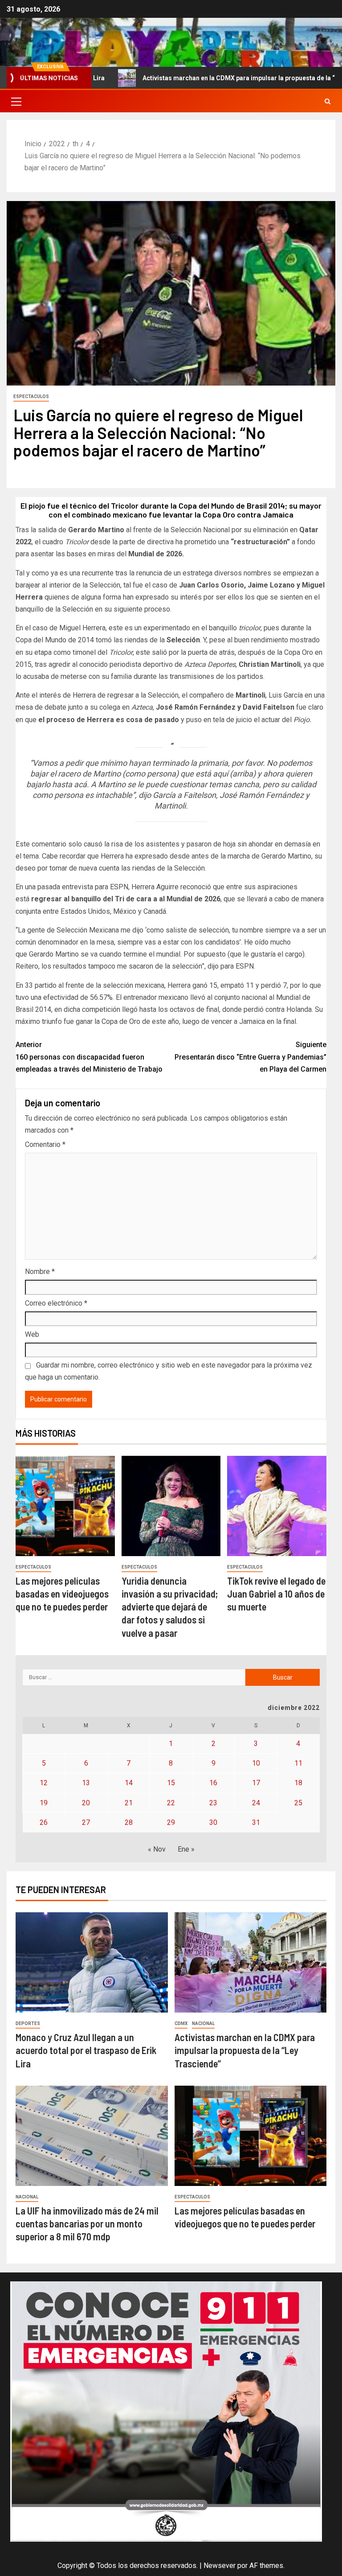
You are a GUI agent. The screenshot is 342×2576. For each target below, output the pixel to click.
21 (129, 1803)
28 (129, 1822)
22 (171, 1803)
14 (129, 1783)
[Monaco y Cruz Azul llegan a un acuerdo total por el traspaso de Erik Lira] (92, 1962)
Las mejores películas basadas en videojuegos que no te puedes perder (62, 1594)
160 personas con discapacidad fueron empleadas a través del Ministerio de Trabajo (89, 1057)
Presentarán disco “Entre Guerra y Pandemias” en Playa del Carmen (250, 1057)
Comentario (45, 1144)
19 (44, 1803)
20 (86, 1803)
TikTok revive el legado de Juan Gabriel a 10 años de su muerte (276, 1594)
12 (44, 1783)
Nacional (203, 2023)
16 (213, 1783)
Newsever (220, 2566)
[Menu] (16, 101)
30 (213, 1822)
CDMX (181, 2023)
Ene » (186, 1849)
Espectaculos (31, 396)
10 (256, 1763)
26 (44, 1822)
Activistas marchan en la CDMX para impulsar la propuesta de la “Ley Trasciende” (201, 78)
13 (86, 1783)
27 (86, 1822)
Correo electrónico (56, 1303)
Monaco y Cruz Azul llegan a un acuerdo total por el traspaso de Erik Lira (86, 2050)
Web (32, 1334)
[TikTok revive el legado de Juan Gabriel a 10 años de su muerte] (277, 1506)
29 (171, 1822)
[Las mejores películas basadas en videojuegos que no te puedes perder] (65, 1506)
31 (256, 1822)
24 (256, 1803)
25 (298, 1803)
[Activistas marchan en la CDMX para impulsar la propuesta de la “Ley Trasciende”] (251, 1962)
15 (171, 1783)
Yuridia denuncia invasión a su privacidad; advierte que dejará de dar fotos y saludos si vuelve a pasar (170, 1607)
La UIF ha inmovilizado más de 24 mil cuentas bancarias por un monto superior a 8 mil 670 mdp (87, 2224)
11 (298, 1763)
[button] (16, 101)
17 (256, 1783)
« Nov (157, 1849)
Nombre (40, 1272)
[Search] (328, 101)
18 (298, 1783)
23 (213, 1803)
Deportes (28, 2023)
